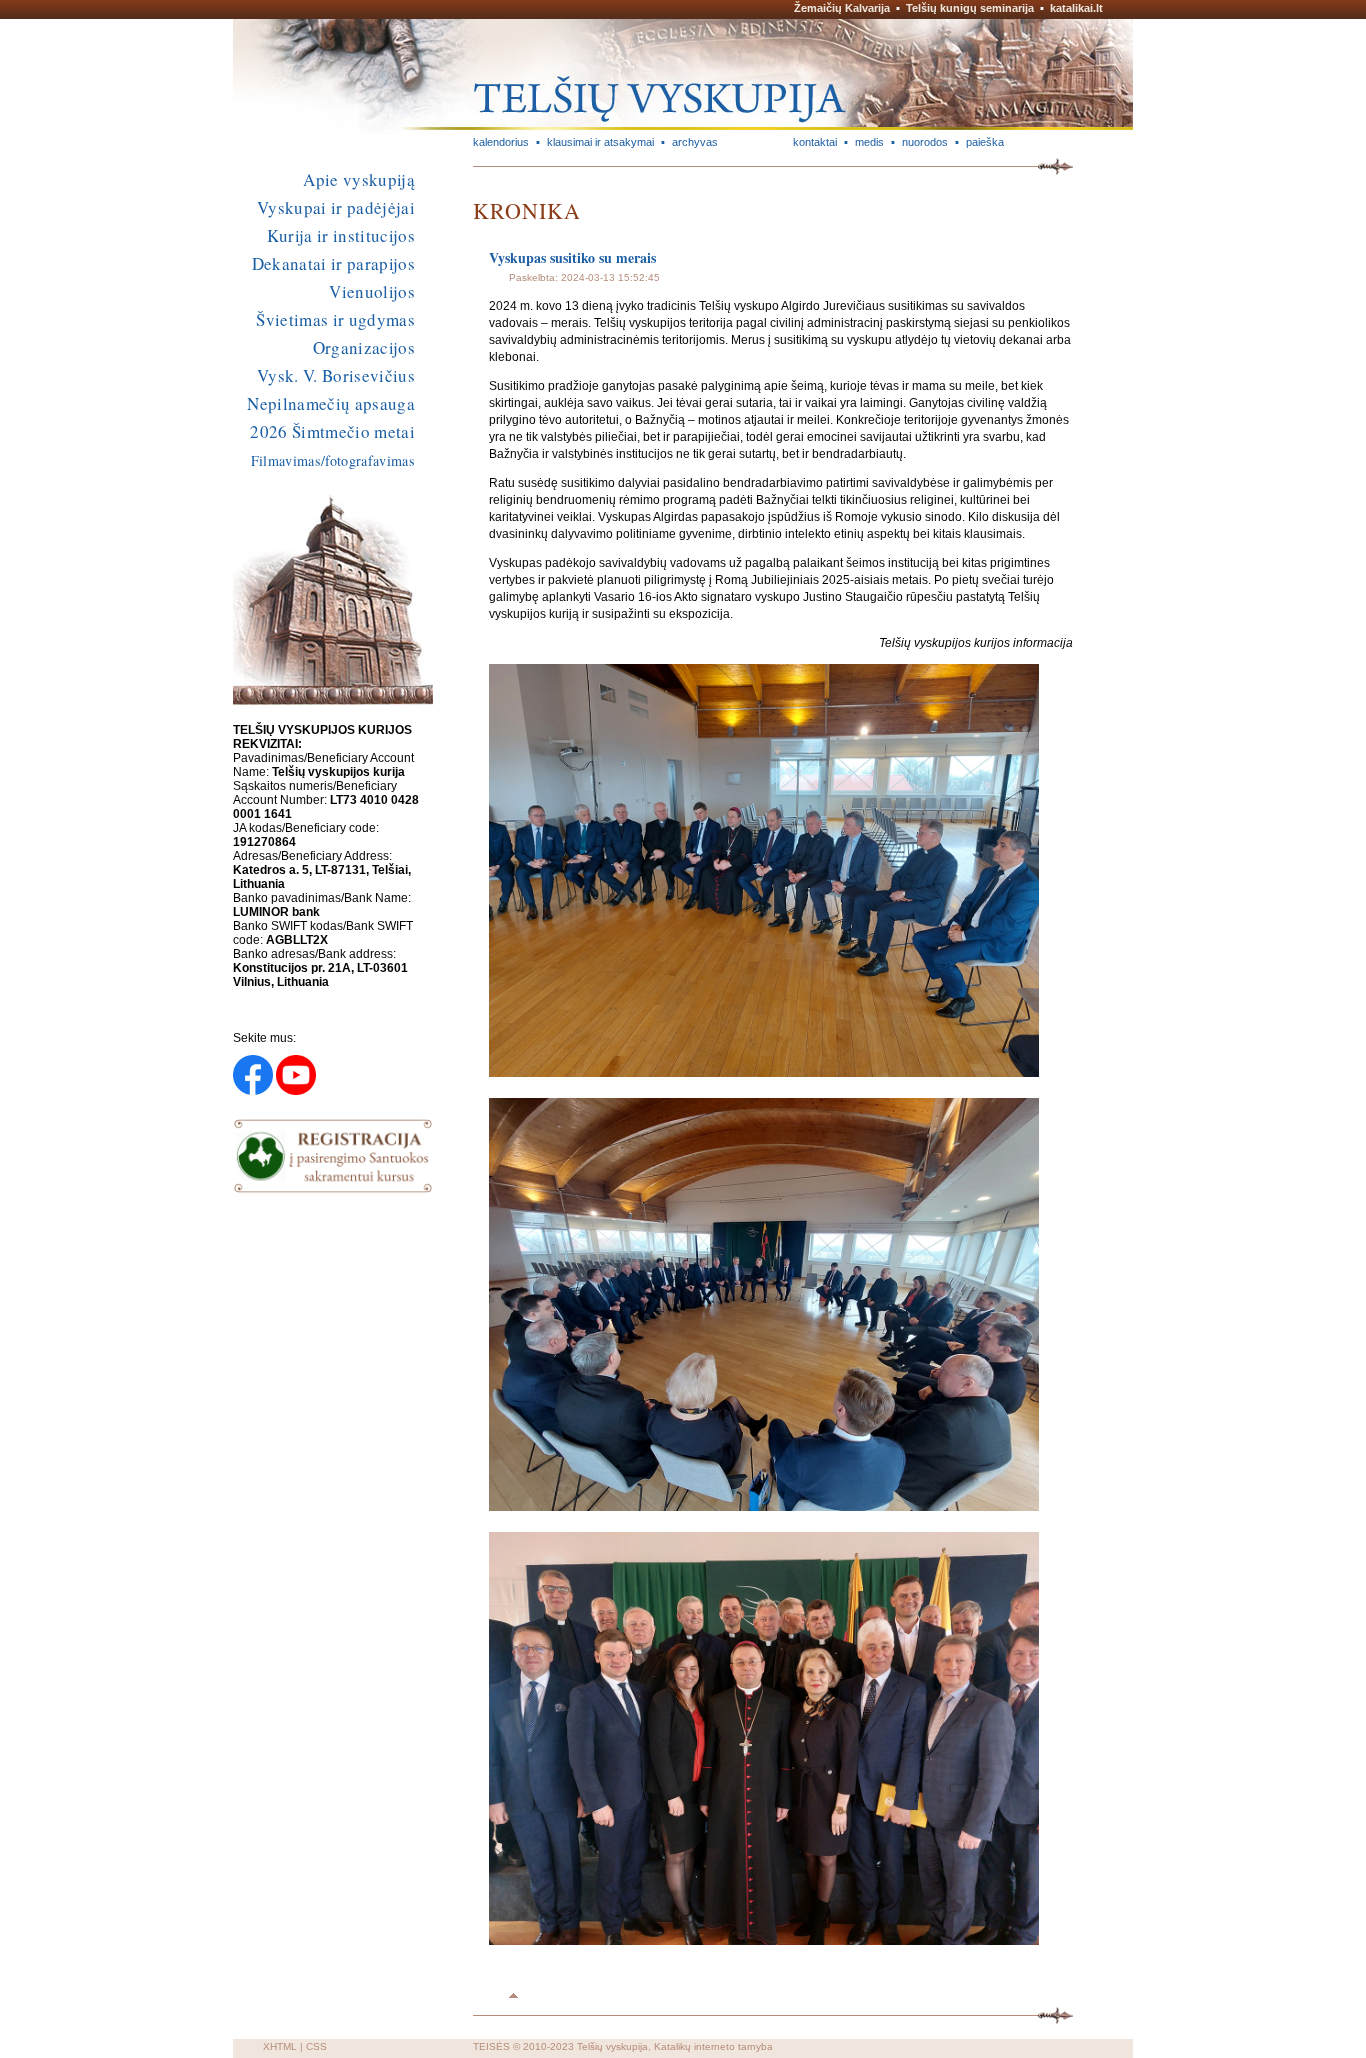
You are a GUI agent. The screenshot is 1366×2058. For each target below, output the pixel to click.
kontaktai (815, 142)
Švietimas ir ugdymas (335, 319)
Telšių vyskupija (612, 2046)
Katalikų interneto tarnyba (713, 2046)
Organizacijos (364, 347)
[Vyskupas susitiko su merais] (764, 1072)
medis (869, 142)
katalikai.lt (1076, 8)
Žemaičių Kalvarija (842, 8)
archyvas (695, 142)
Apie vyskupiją (359, 179)
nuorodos (925, 142)
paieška (985, 142)
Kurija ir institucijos (341, 235)
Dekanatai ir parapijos (333, 263)
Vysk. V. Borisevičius (336, 375)
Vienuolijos (372, 291)
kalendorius (501, 142)
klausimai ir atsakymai (600, 142)
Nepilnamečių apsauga (331, 403)
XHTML (280, 2046)
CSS (316, 2046)
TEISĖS (491, 2046)
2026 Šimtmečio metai (332, 431)
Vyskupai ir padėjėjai (336, 207)
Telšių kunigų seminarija (970, 8)
